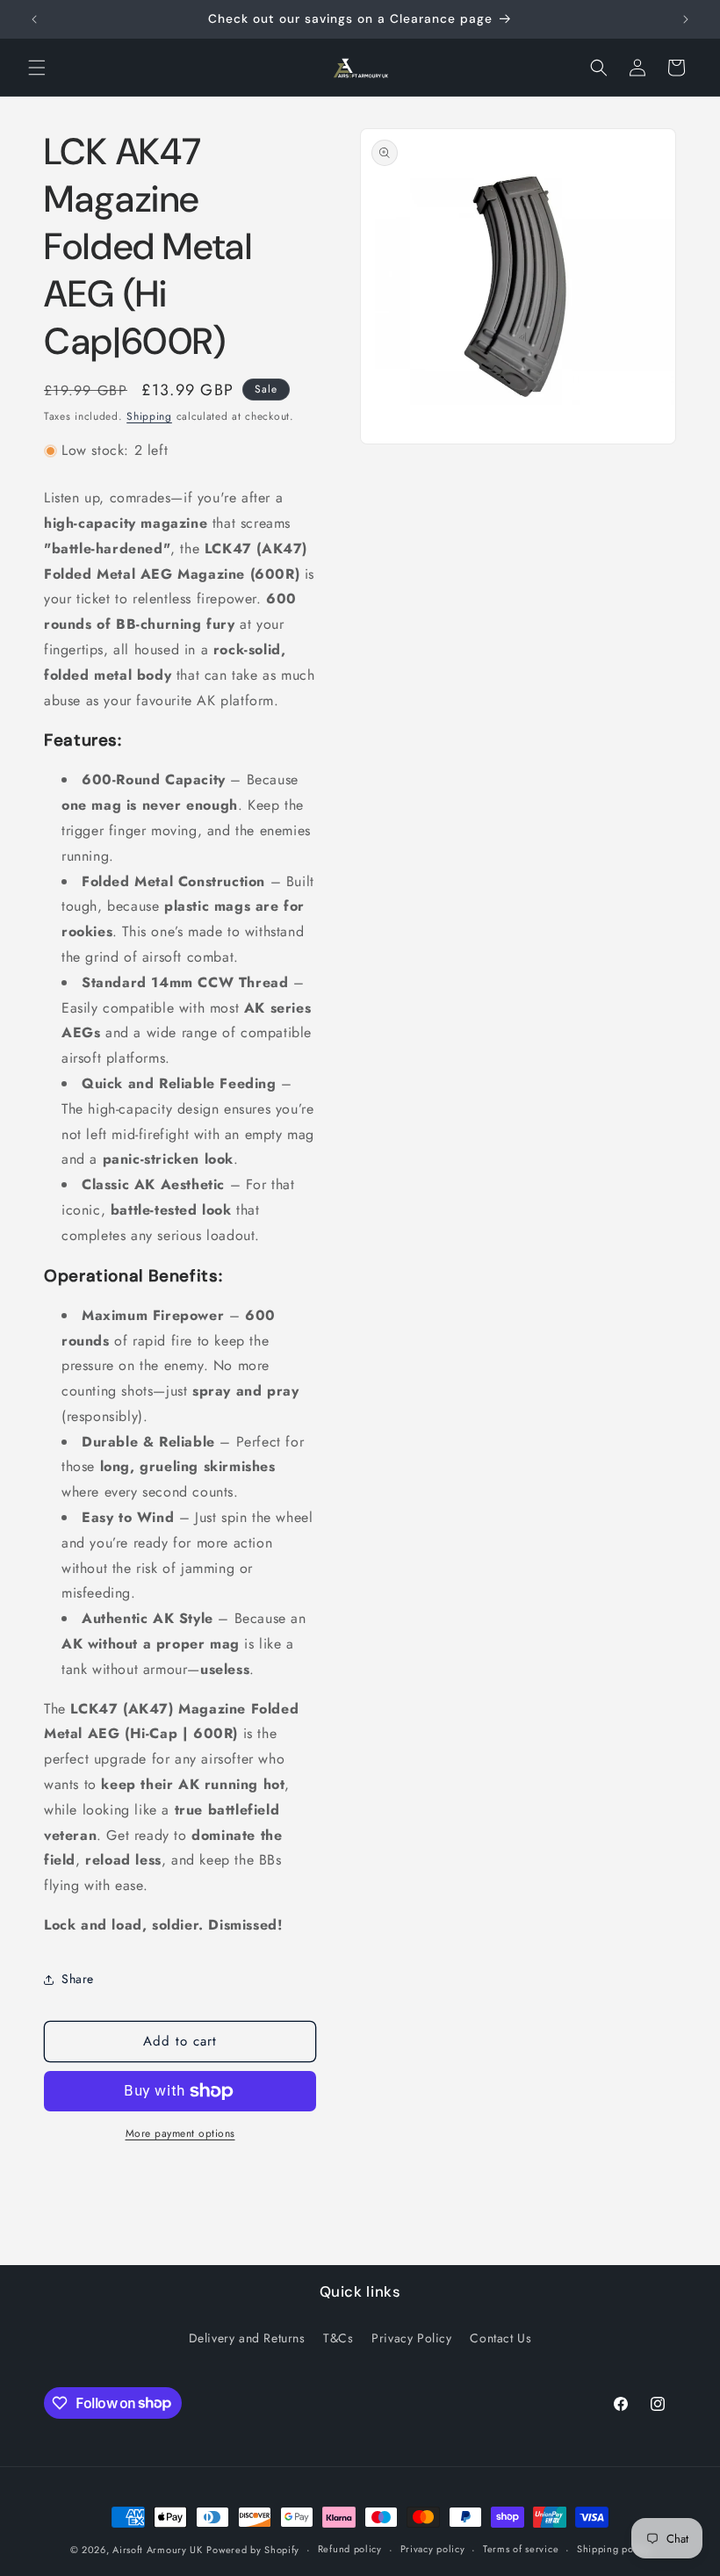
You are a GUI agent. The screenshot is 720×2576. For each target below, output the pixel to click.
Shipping (149, 416)
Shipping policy (614, 2549)
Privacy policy (433, 2549)
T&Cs (338, 2338)
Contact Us (500, 2338)
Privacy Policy (411, 2338)
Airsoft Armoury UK (158, 2550)
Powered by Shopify (253, 2550)
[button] (37, 68)
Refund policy (350, 2549)
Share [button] (78, 1979)
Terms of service (521, 2549)
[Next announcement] (686, 19)
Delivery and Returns (247, 2338)
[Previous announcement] (34, 19)
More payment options (180, 2133)
